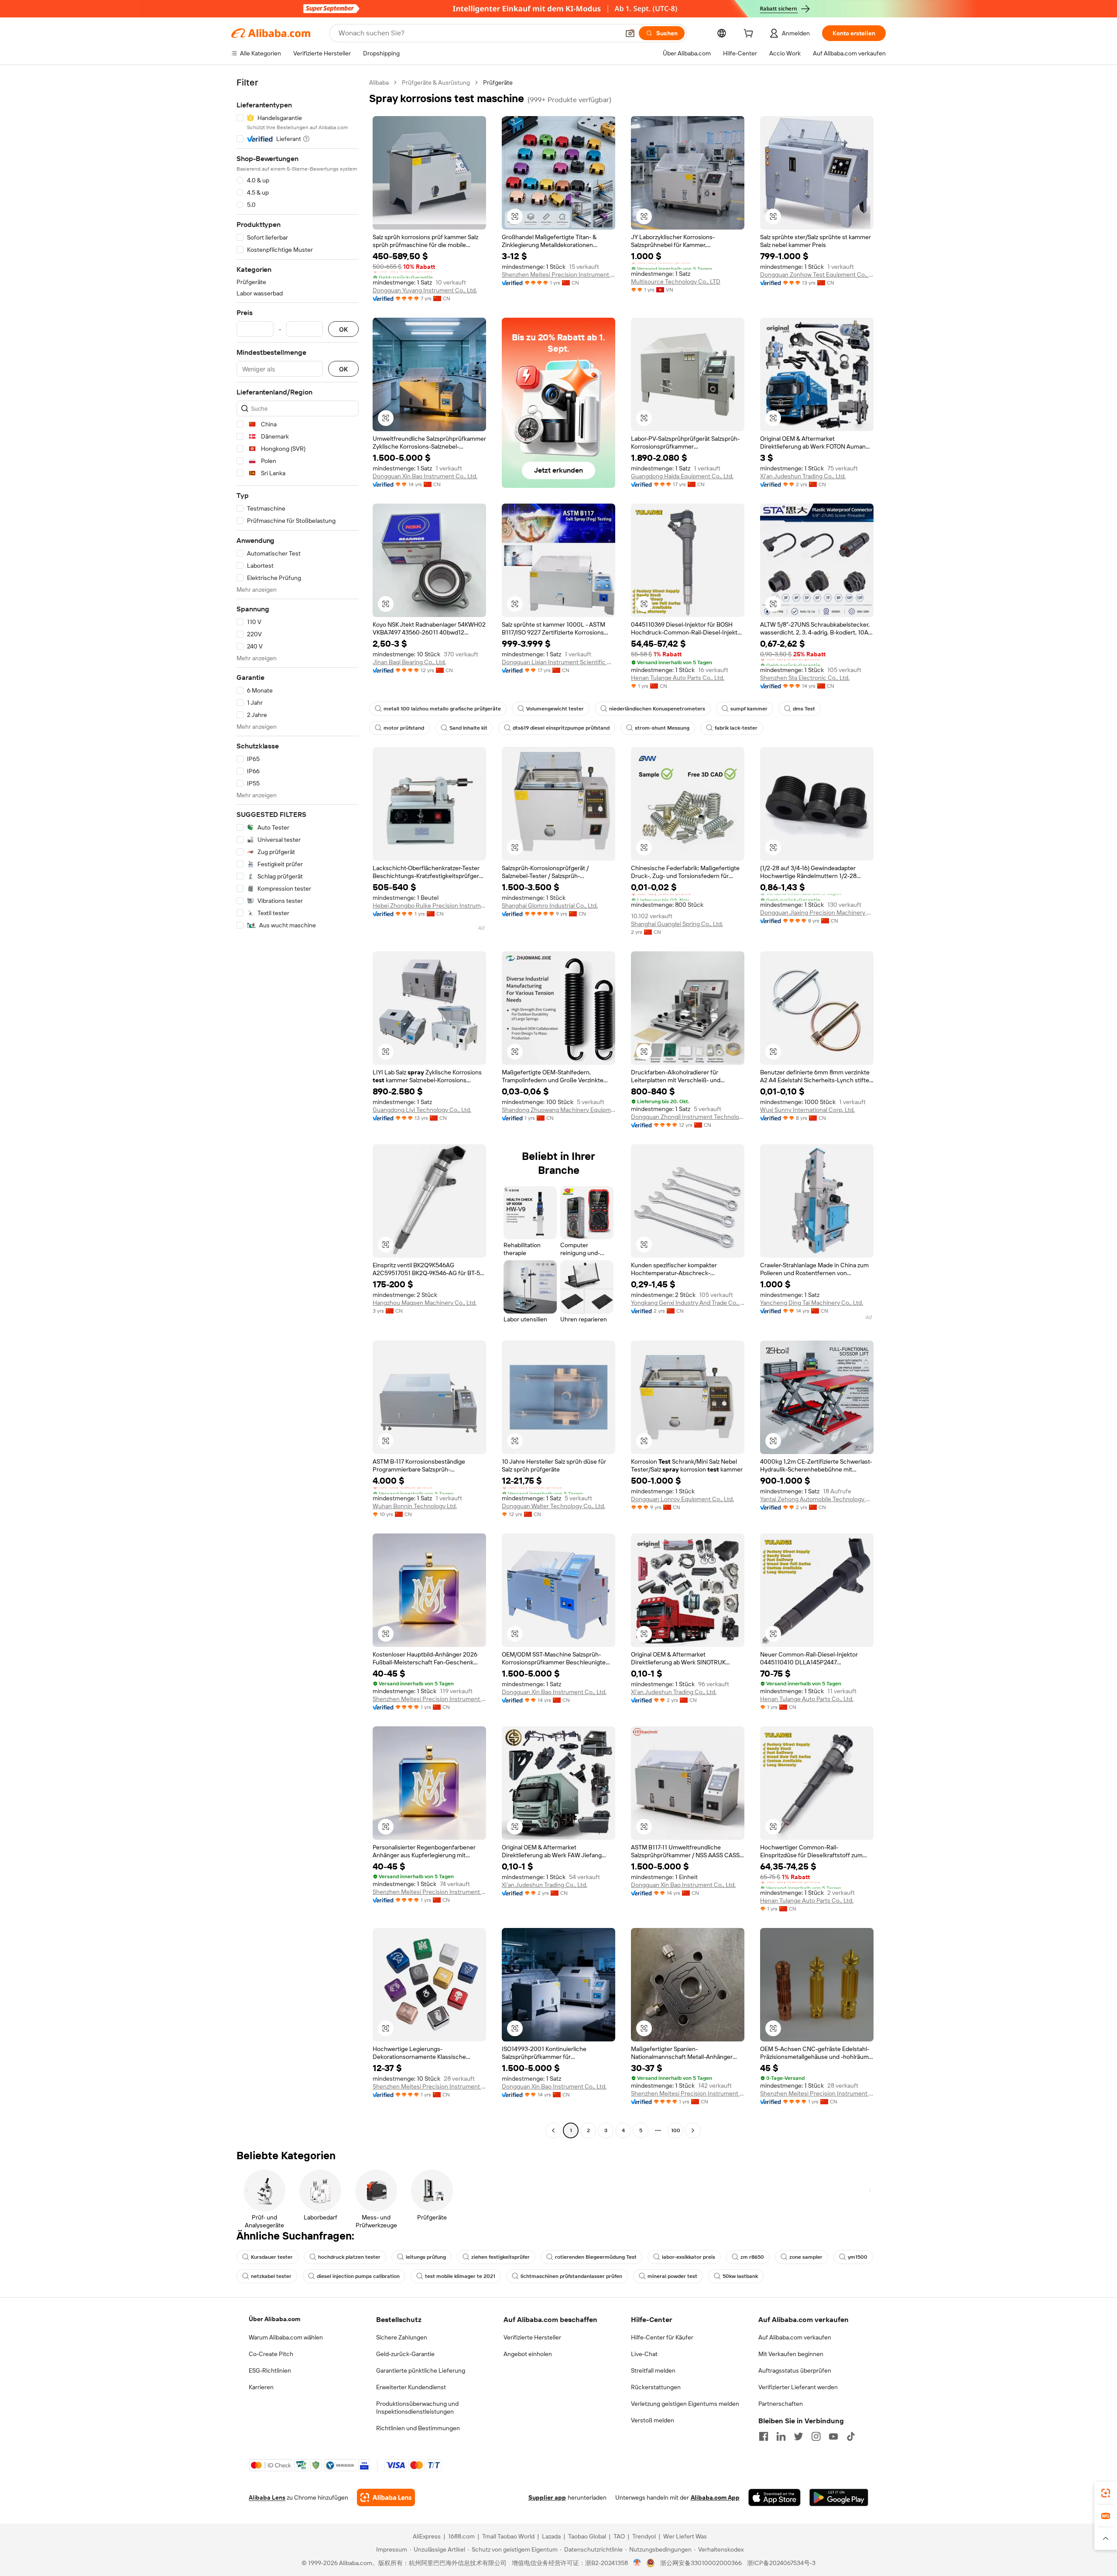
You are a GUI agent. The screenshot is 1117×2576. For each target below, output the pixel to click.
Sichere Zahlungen (402, 2337)
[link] (1106, 2493)
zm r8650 (752, 2257)
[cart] (750, 34)
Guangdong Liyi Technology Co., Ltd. (422, 1110)
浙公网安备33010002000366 (701, 2563)
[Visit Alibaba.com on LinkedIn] (781, 2436)
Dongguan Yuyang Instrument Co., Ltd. (425, 290)
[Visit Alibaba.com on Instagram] (816, 2436)
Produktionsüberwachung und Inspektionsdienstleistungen (417, 2408)
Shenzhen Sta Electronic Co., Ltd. (805, 678)
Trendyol (644, 2536)
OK (343, 329)
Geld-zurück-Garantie (405, 2354)
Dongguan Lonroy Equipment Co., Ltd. (682, 1499)
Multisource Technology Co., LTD (676, 281)
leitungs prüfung (426, 2257)
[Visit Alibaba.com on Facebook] (764, 2436)
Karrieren (261, 2387)
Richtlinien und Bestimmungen (418, 2428)
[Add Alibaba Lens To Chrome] (386, 2497)
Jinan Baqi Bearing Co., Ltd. (409, 662)
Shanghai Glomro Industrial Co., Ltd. (550, 906)
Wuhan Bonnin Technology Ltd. (415, 1506)
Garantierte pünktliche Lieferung (421, 2370)
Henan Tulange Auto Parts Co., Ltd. (678, 678)
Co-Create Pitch (271, 2354)
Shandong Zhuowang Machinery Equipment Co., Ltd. (558, 1110)
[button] (630, 33)
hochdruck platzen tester (349, 2257)
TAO (619, 2536)
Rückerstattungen (656, 2387)
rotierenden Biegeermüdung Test (596, 2257)
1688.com (461, 2536)
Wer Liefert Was (685, 2536)
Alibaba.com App (715, 2497)
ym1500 (858, 2257)
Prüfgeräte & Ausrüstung (436, 82)
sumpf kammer (749, 709)
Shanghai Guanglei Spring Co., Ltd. (677, 924)
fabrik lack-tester (736, 728)
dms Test (804, 709)
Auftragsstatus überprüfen (795, 2370)
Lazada (551, 2536)
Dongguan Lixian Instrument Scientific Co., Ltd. (558, 662)
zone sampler (806, 2257)
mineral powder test (672, 2276)
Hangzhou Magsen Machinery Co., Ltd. (425, 1303)
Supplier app (547, 2497)
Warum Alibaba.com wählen (286, 2337)
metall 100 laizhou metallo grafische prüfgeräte (442, 709)
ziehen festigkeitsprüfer (500, 2257)
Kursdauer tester (272, 2257)
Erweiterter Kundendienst (411, 2387)
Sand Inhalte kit (468, 728)
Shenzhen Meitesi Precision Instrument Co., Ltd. (558, 274)
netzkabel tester (271, 2276)
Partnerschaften (781, 2404)
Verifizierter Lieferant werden (798, 2387)
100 (676, 2130)
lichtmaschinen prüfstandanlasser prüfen (571, 2276)
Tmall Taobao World (508, 2536)
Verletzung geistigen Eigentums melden (685, 2404)
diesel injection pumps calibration (358, 2276)
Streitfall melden (653, 2370)
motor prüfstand (404, 728)
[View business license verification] (637, 2563)
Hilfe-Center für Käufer (662, 2337)
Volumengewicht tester (555, 709)
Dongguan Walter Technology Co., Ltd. (553, 1506)
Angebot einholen (528, 2354)
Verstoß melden (653, 2420)
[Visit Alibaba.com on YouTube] (833, 2436)
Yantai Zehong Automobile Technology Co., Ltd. (817, 1499)
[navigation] (298, 1108)
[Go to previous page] (553, 2130)
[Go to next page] (693, 2130)
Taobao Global (587, 2536)
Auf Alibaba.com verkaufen (795, 2337)
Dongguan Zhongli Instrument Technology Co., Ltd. (688, 1117)
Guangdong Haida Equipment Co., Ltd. (682, 476)
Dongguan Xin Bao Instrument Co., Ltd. (425, 476)
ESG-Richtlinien (270, 2370)
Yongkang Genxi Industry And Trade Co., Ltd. (688, 1303)
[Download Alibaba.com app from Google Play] (839, 2497)
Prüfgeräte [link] (498, 82)
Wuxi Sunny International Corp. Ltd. (807, 1110)
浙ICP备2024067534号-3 (781, 2563)
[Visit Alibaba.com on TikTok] (851, 2436)
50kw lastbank (740, 2276)
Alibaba (379, 82)
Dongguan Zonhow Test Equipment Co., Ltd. (817, 274)
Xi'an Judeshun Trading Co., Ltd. (803, 476)
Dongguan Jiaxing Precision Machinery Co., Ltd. (817, 912)
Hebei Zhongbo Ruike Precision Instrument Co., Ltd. (429, 906)
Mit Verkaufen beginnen (791, 2354)
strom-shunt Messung (662, 728)
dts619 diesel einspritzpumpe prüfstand (561, 728)
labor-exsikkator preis (689, 2257)
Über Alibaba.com (274, 2319)
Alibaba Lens (267, 2497)
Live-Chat (644, 2354)
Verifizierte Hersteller (532, 2337)
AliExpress (427, 2536)
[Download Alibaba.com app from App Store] (774, 2497)
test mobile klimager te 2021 (460, 2276)
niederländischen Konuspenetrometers (657, 709)
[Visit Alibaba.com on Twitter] (798, 2436)
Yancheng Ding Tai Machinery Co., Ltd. (812, 1303)
